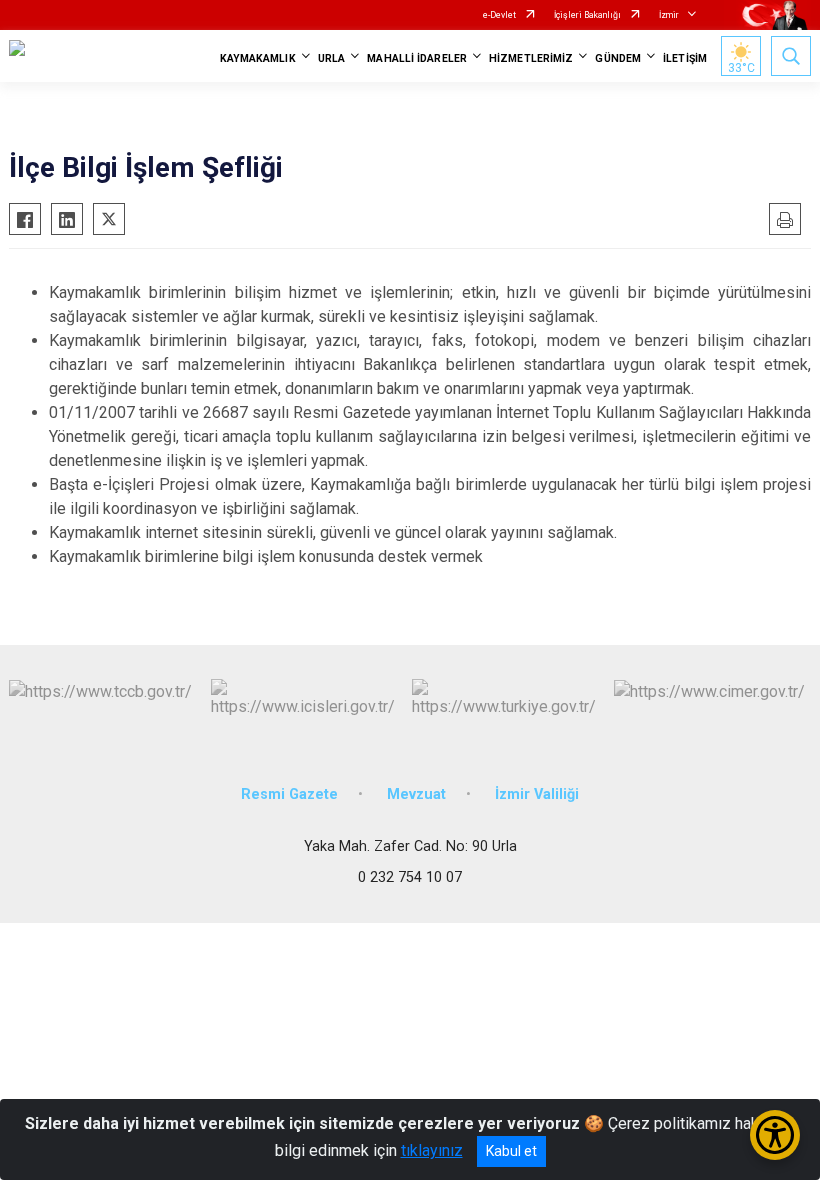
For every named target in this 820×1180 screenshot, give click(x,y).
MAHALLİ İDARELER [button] (417, 58)
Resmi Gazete (289, 794)
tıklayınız (432, 1150)
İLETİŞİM (685, 58)
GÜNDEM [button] (618, 58)
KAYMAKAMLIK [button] (258, 58)
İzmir (669, 15)
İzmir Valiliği (537, 794)
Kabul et (511, 1151)
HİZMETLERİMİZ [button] (531, 58)
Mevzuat (416, 794)
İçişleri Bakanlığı (587, 15)
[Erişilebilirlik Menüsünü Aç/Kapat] (775, 1135)
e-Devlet (499, 15)
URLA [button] (331, 58)
